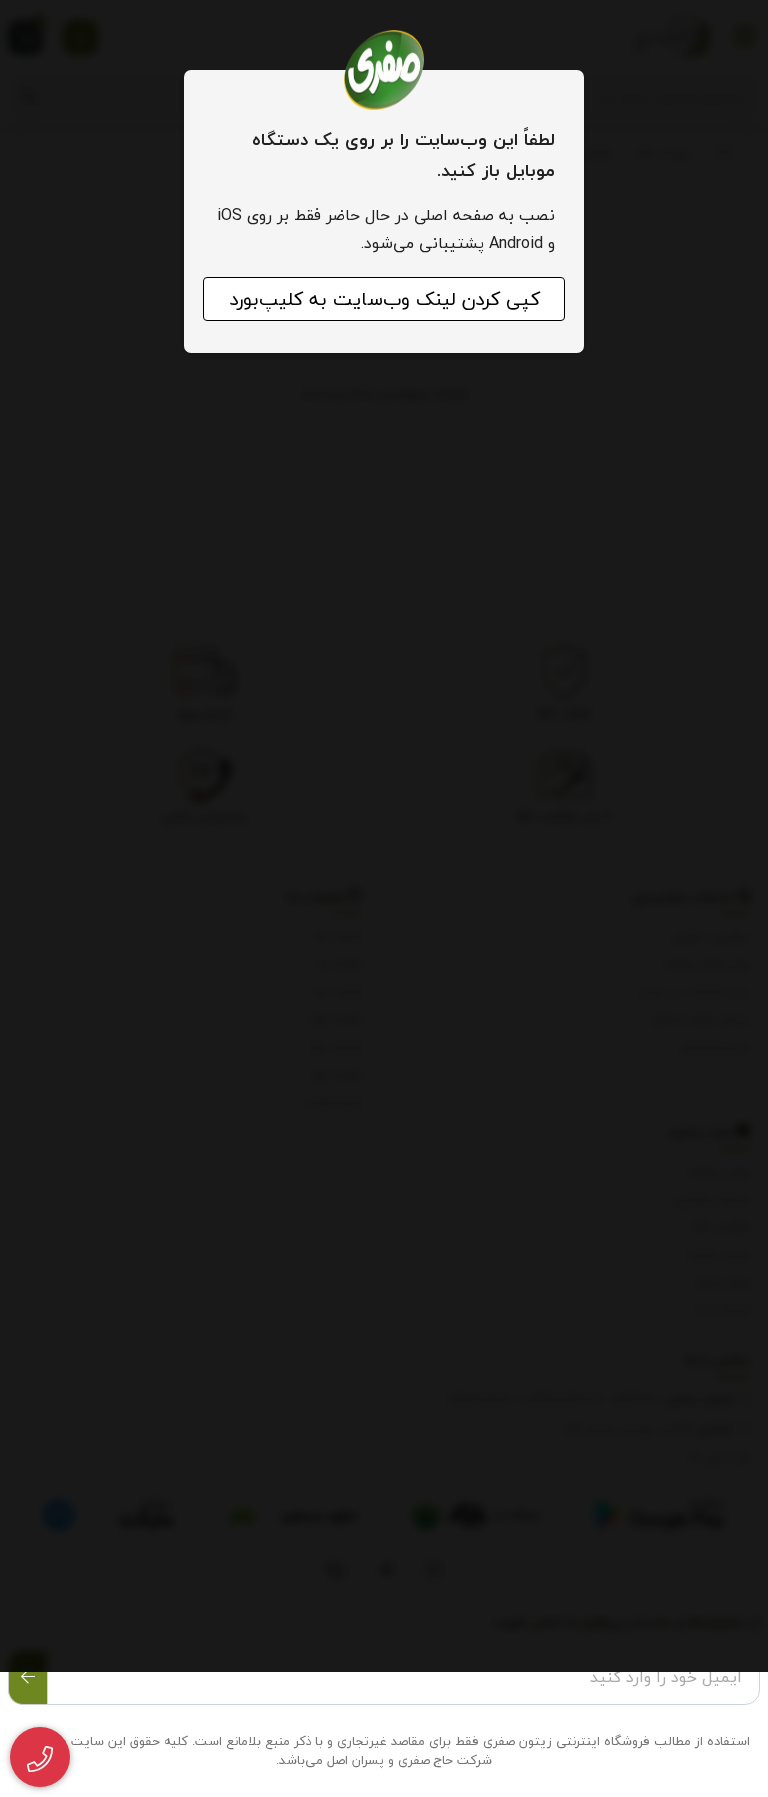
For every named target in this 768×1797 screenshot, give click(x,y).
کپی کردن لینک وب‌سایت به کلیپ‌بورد (384, 299)
